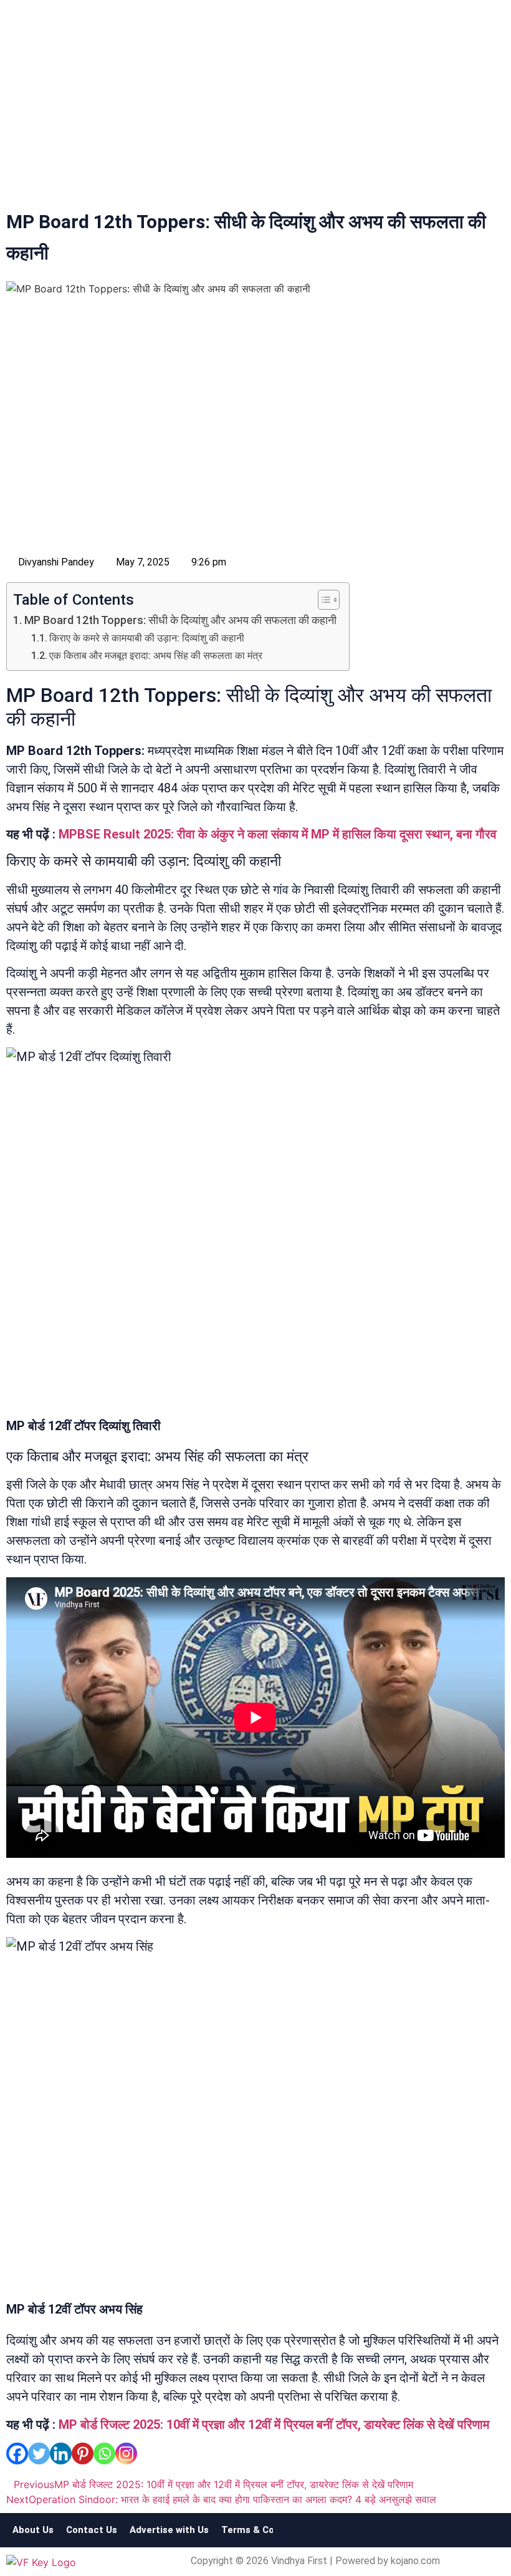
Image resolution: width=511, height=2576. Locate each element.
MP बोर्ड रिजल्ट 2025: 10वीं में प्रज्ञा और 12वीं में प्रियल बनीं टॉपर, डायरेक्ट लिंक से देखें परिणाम (274, 2425)
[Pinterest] (83, 2453)
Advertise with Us (169, 2530)
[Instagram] (126, 2453)
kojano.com (415, 2561)
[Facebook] (17, 2453)
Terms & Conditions (266, 2530)
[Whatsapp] (104, 2453)
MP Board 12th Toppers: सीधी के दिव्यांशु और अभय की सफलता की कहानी (180, 620)
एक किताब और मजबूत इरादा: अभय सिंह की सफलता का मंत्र (156, 656)
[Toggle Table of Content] (322, 600)
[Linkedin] (61, 2453)
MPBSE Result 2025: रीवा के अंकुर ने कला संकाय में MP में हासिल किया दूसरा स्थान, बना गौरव (278, 834)
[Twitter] (39, 2453)
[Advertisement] (255, 107)
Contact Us (92, 2530)
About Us (33, 2530)
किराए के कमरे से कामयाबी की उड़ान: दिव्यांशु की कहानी (147, 638)
